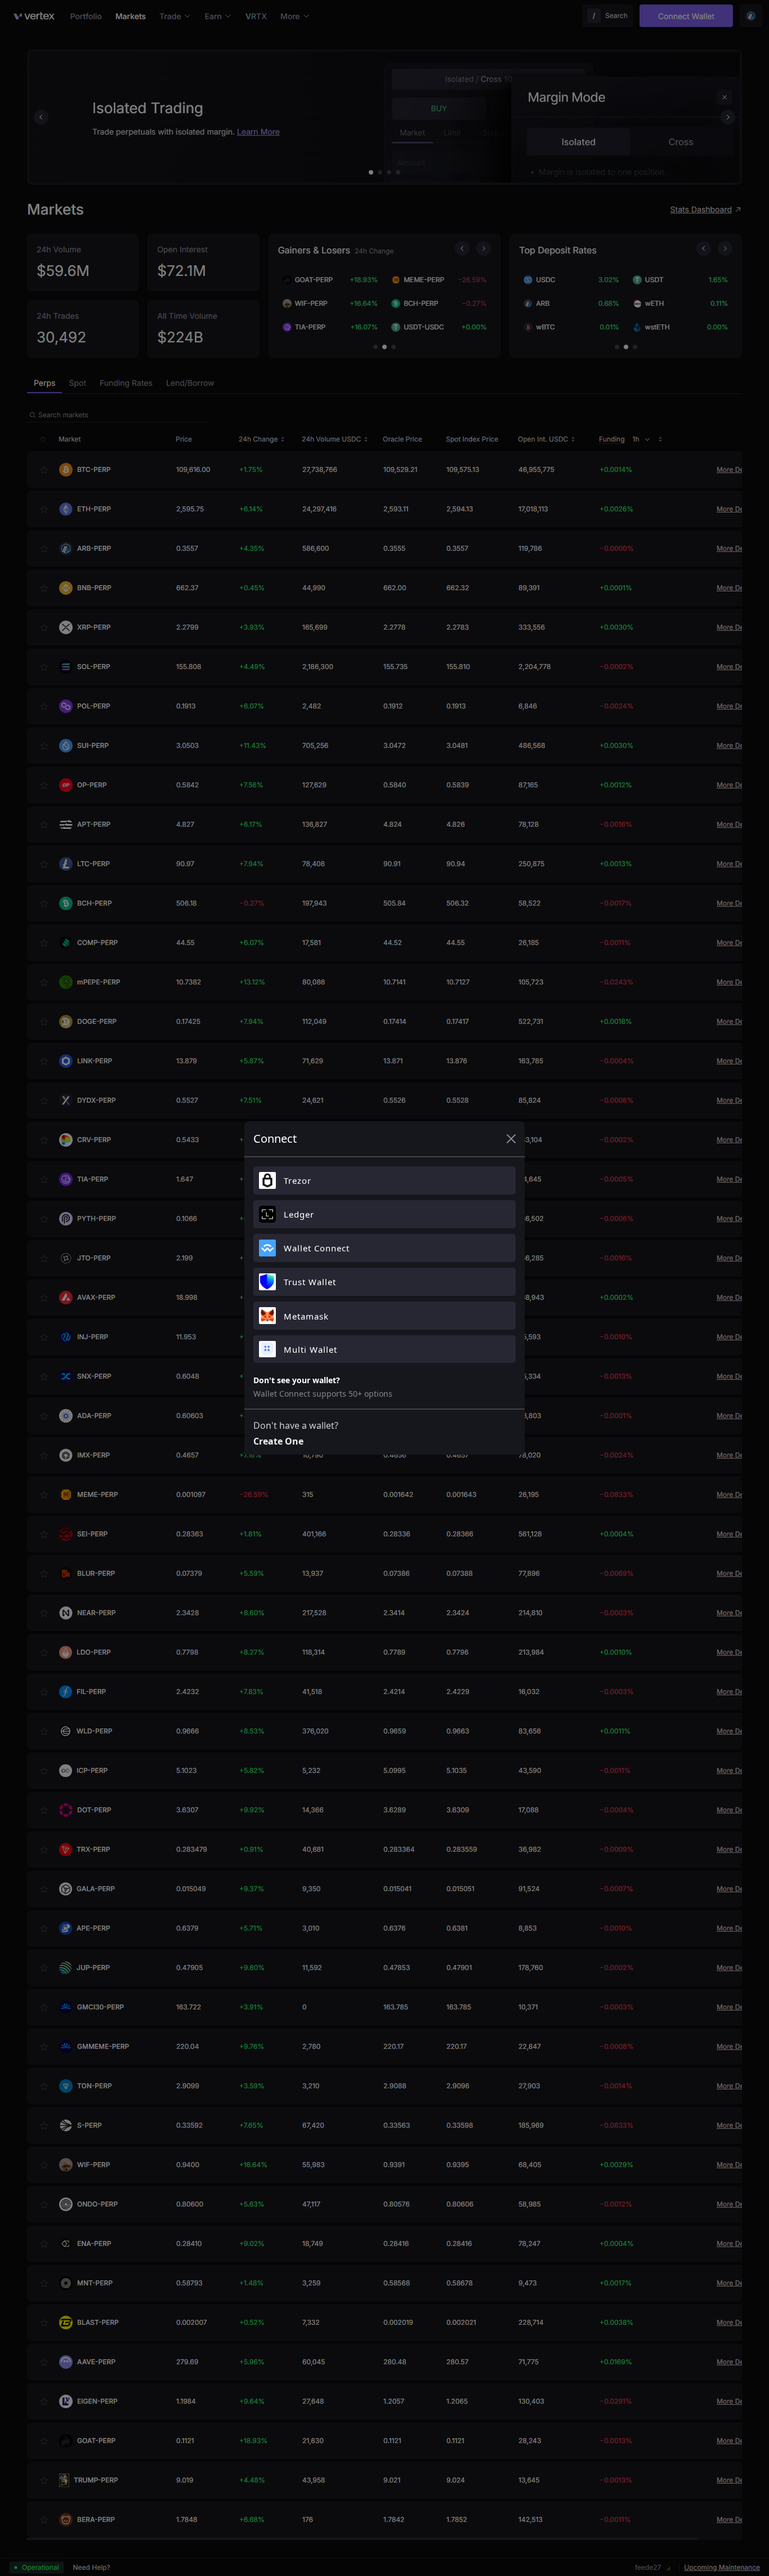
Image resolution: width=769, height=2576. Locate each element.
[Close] (511, 1139)
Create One (278, 1441)
